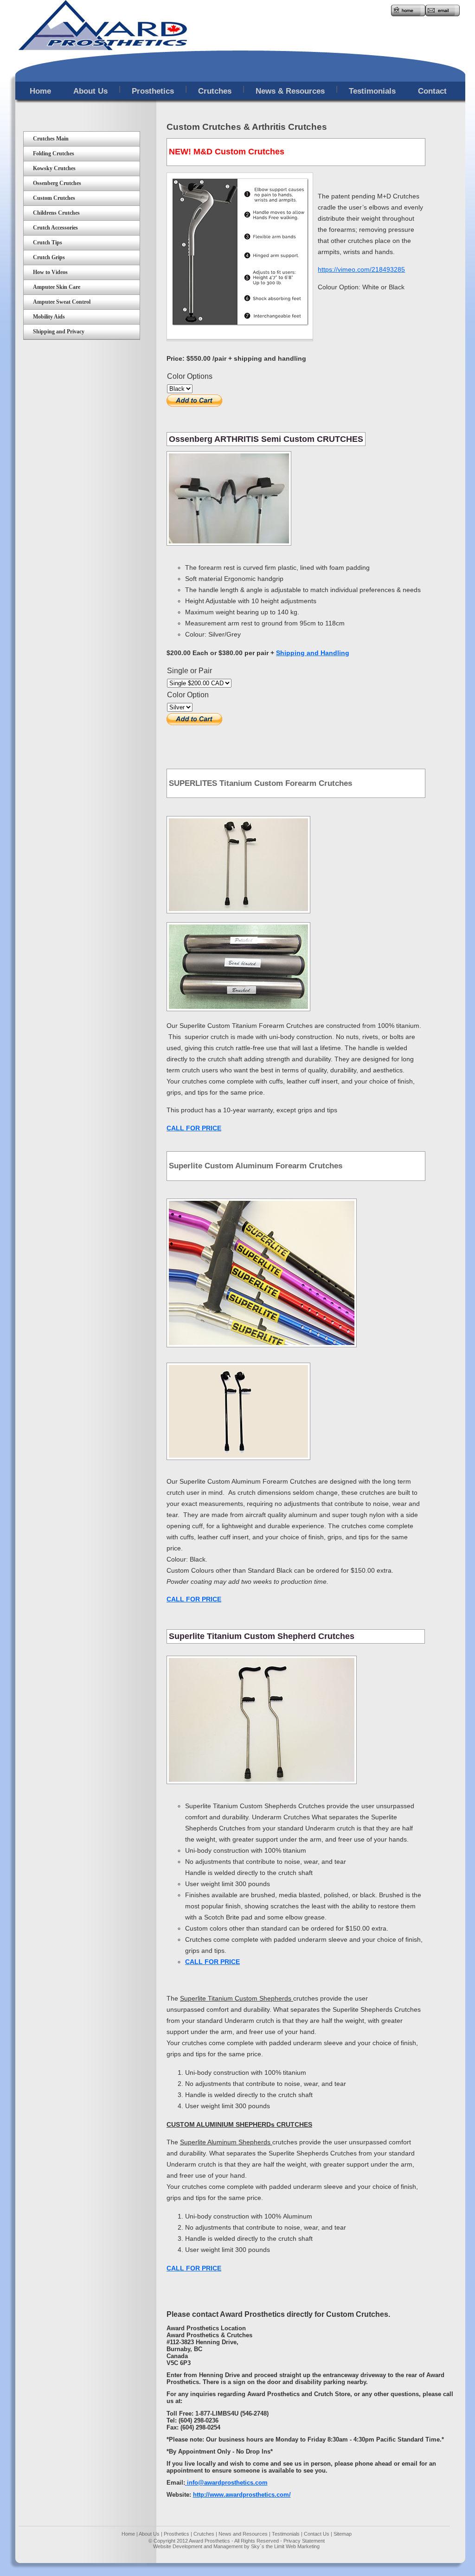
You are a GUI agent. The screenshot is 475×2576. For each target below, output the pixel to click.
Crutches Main (51, 139)
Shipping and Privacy (59, 332)
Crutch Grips (49, 257)
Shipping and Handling (313, 653)
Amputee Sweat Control (62, 302)
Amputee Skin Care (57, 287)
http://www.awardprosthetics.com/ (242, 2495)
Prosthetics (177, 2534)
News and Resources (243, 2534)
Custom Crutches (54, 198)
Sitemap (343, 2534)
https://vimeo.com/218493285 (361, 269)
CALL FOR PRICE (212, 1962)
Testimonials (285, 2534)
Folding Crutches (54, 153)
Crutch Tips (48, 242)
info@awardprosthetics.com (227, 2483)
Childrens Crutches (56, 213)
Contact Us (317, 2534)
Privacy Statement (304, 2541)
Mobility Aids (49, 317)
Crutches (204, 2534)
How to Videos (50, 272)
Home (128, 2534)
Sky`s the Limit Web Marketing (285, 2546)
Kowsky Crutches (54, 168)
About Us (149, 2534)
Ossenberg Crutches (57, 183)
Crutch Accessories (55, 228)
